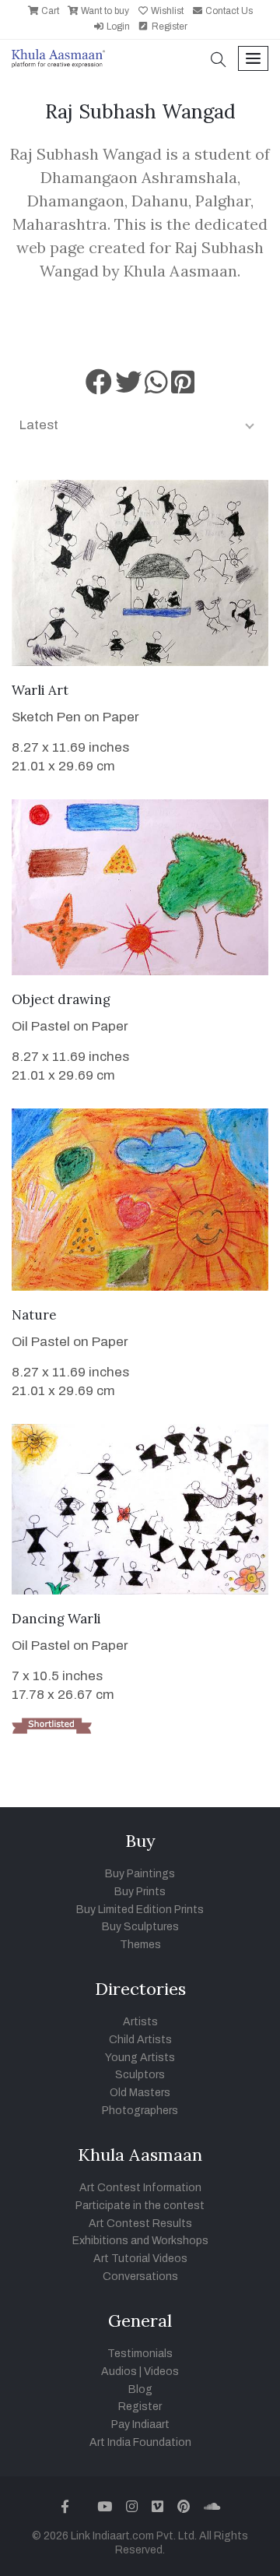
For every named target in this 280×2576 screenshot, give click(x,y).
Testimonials (140, 2354)
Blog (140, 2389)
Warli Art (40, 690)
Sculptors (140, 2075)
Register (168, 26)
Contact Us (228, 11)
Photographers (140, 2111)
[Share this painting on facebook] (99, 388)
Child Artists (140, 2040)
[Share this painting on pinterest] (183, 388)
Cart (49, 11)
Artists (140, 2022)
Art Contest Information (140, 2188)
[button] (219, 61)
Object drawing (61, 999)
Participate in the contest (140, 2206)
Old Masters (140, 2093)
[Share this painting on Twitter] (128, 388)
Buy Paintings (140, 1874)
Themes (140, 1945)
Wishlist (166, 11)
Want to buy (104, 11)
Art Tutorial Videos (140, 2259)
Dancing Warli (56, 1619)
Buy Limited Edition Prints (140, 1910)
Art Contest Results (140, 2224)
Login (117, 26)
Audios (119, 2372)
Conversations (140, 2276)
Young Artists (140, 2058)
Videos (161, 2372)
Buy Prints (140, 1892)
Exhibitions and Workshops (140, 2241)
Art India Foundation (140, 2442)
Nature (34, 1315)
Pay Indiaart (140, 2424)
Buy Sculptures (140, 1927)
